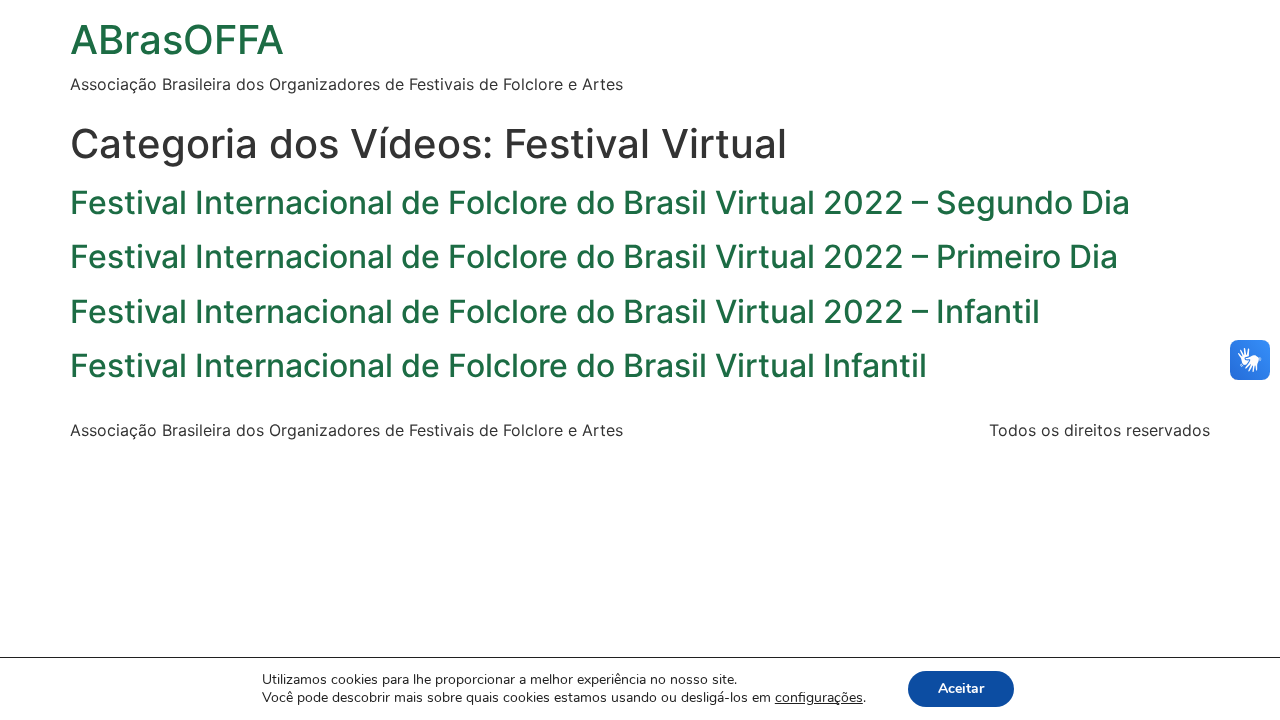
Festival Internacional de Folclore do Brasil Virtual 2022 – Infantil (555, 311)
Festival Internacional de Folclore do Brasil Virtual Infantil (498, 365)
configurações (819, 698)
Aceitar (961, 688)
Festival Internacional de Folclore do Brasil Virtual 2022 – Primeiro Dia (594, 256)
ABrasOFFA (177, 39)
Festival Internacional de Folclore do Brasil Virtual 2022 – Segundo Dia (600, 202)
